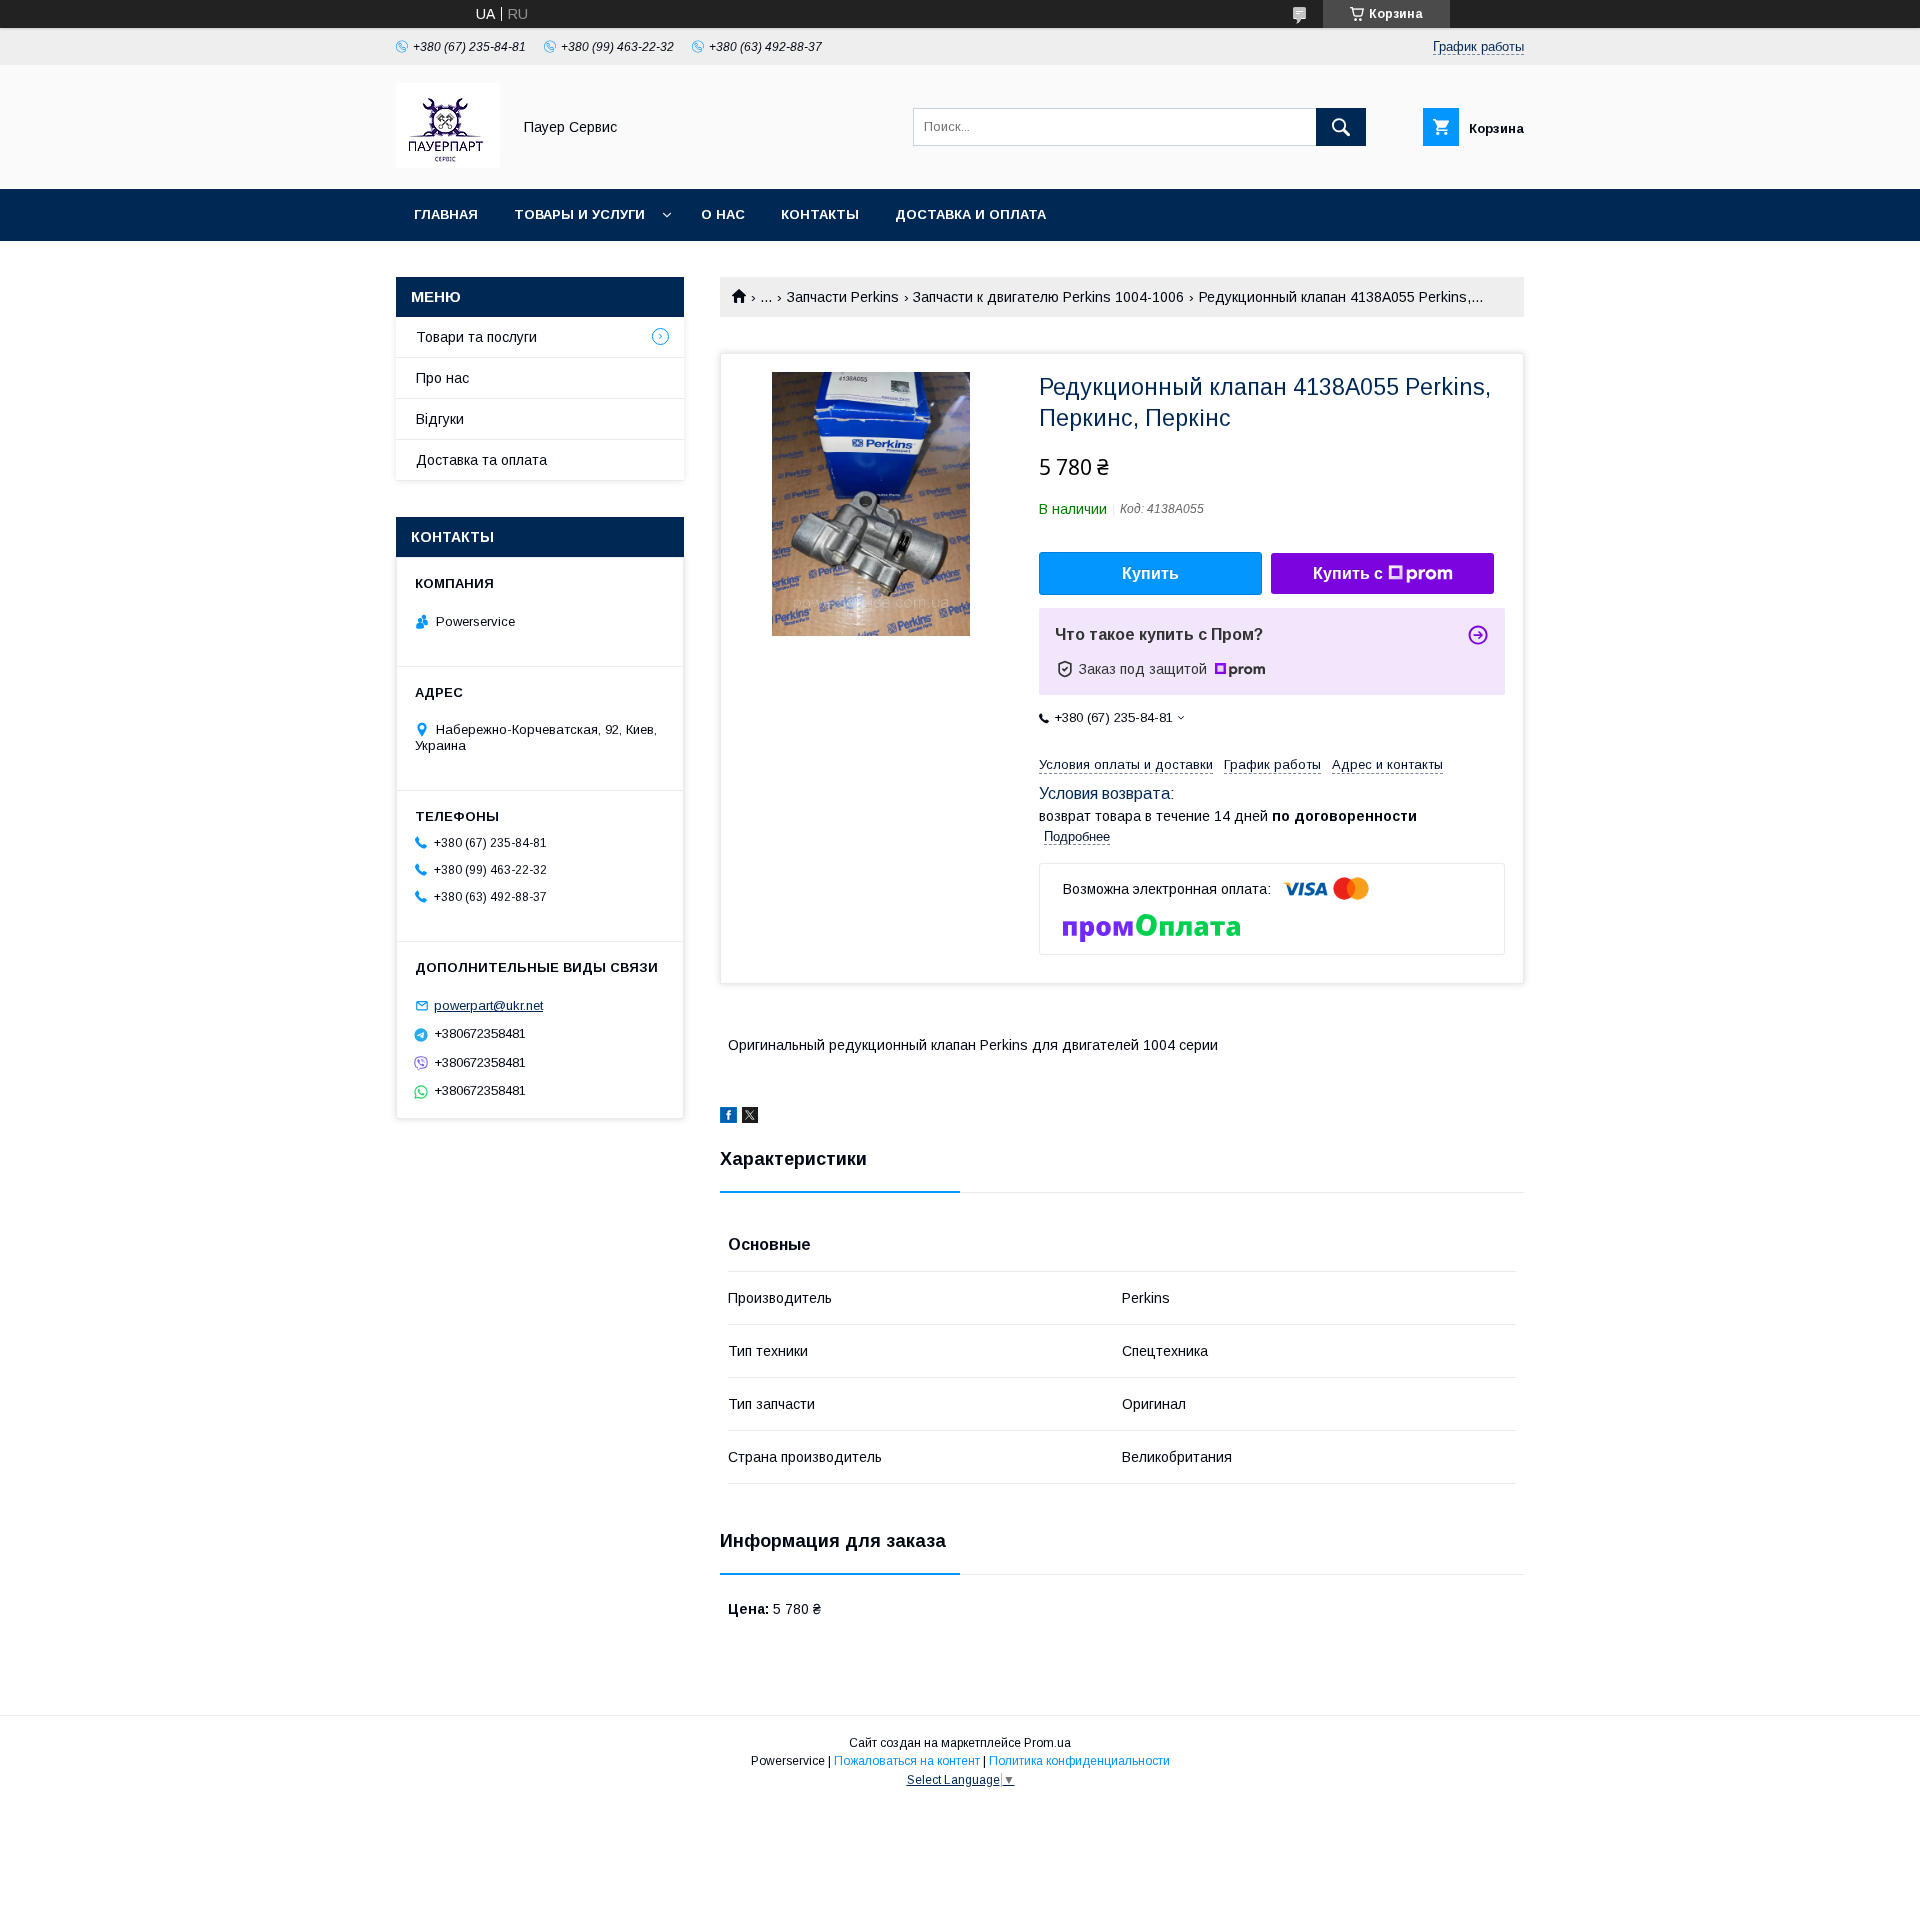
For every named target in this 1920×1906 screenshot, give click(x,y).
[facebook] (728, 1118)
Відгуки (440, 419)
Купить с (1348, 573)
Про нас (442, 378)
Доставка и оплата (970, 214)
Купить (1150, 573)
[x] (750, 1118)
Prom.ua (1047, 1743)
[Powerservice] (448, 163)
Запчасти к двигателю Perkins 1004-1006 (1048, 297)
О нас (723, 214)
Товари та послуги (476, 337)
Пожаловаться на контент (907, 1761)
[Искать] (1341, 127)
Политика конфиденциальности (1079, 1761)
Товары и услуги (579, 214)
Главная (446, 214)
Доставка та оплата (481, 460)
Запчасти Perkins (843, 297)
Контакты (820, 214)
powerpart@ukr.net (488, 1005)
